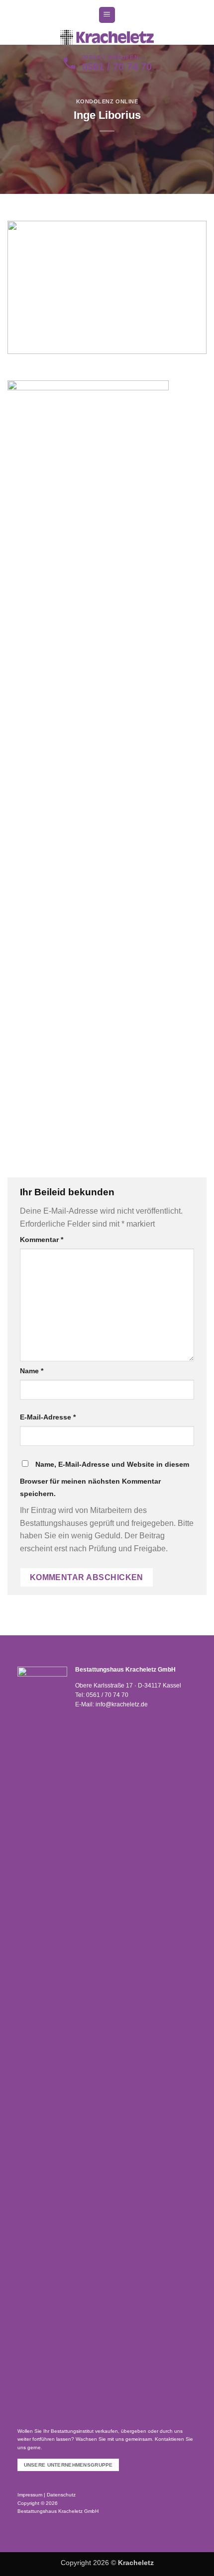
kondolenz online (107, 101)
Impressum (30, 2495)
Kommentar (42, 1240)
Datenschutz (61, 2495)
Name (32, 1371)
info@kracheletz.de (122, 1704)
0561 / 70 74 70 (107, 1695)
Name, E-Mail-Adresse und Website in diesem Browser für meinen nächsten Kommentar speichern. (105, 1479)
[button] (107, 15)
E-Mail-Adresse (48, 1417)
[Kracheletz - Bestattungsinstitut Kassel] (107, 37)
